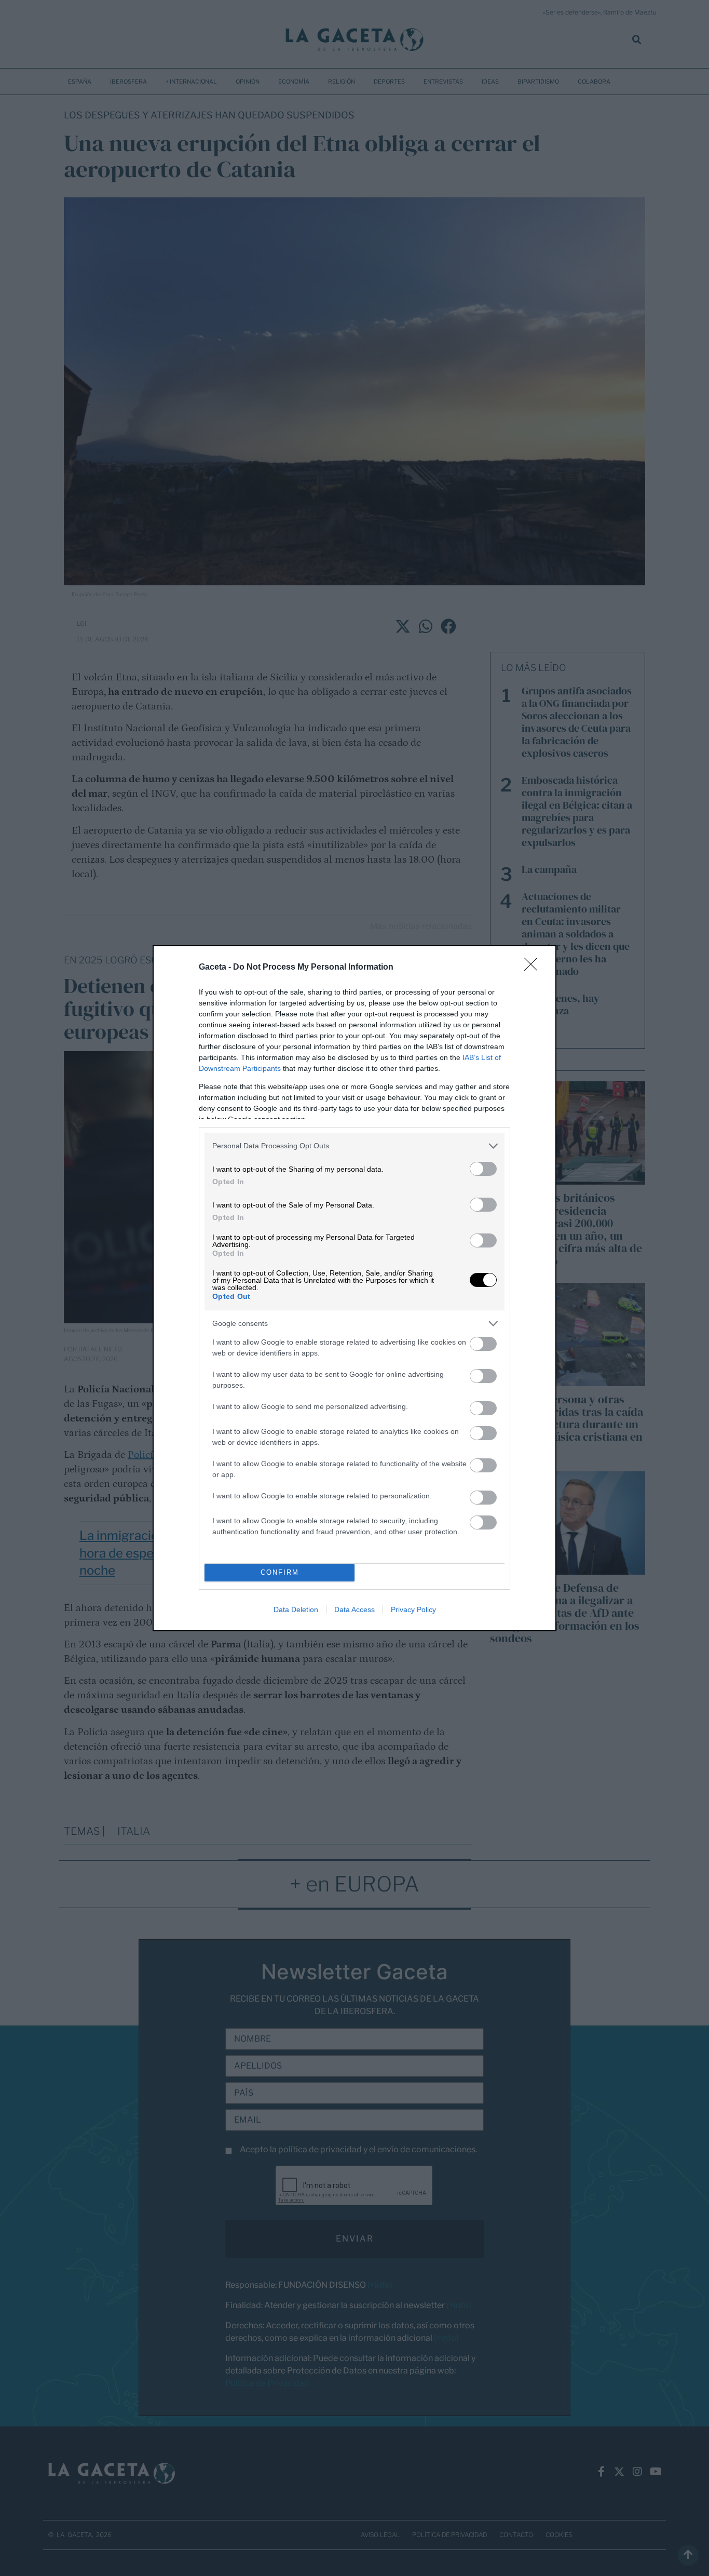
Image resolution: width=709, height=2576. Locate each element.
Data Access (354, 1609)
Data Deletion (296, 1609)
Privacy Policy (413, 1609)
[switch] (483, 1169)
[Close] (534, 968)
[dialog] (354, 1288)
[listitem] (354, 1146)
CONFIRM (280, 1572)
